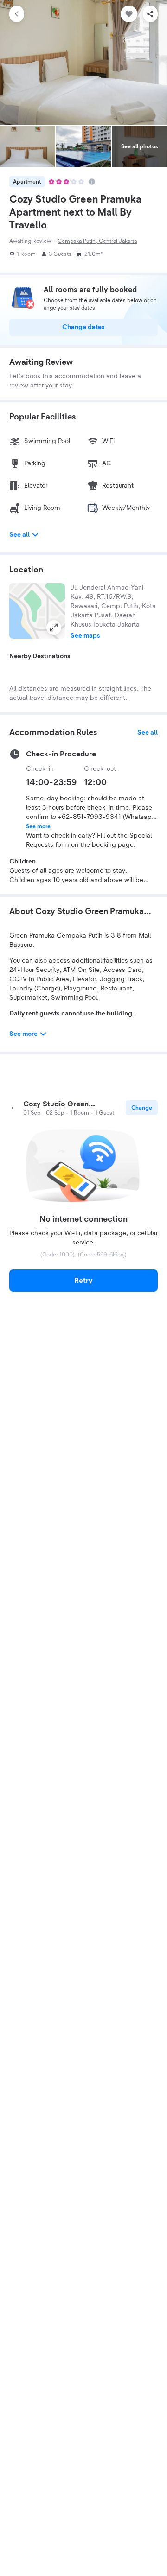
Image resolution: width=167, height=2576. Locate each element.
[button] (37, 611)
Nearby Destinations (40, 656)
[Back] (17, 14)
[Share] (150, 14)
